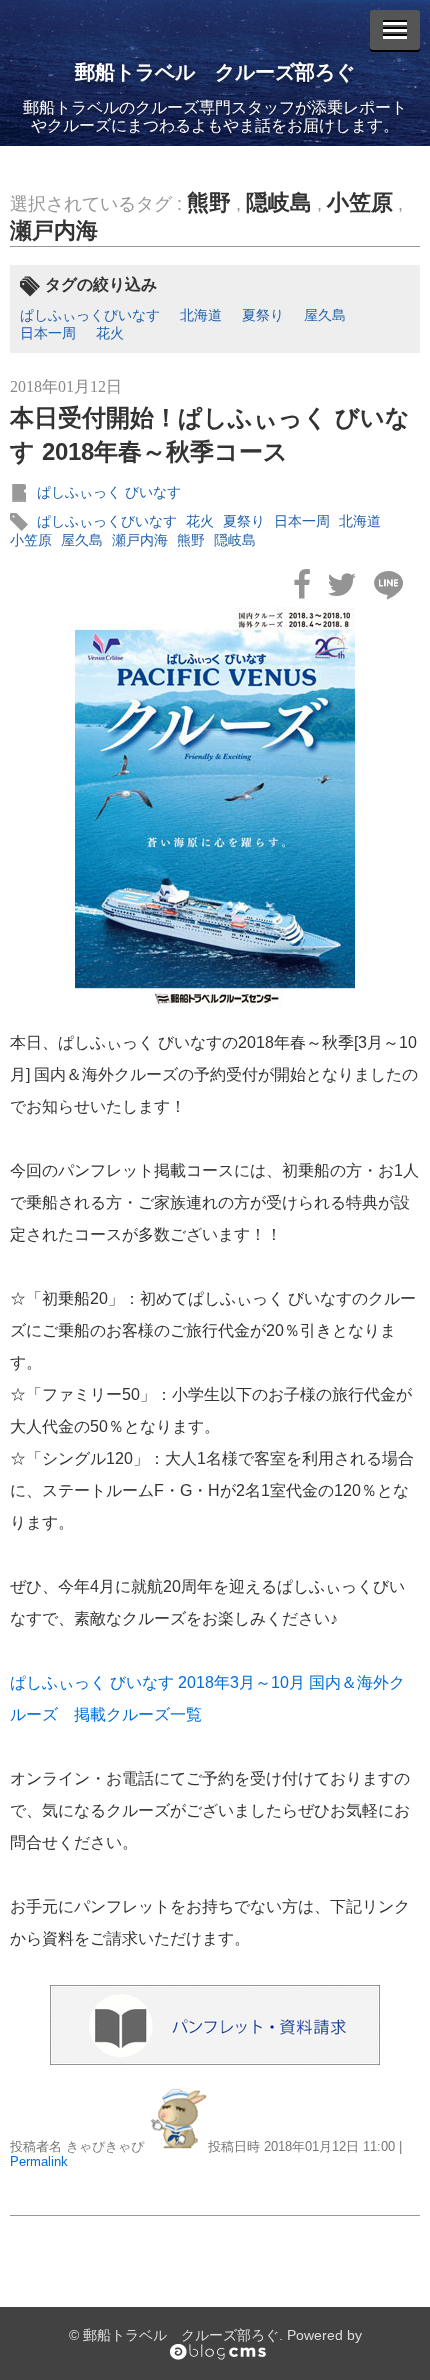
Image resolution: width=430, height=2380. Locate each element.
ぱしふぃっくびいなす (90, 315)
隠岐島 (279, 202)
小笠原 (360, 202)
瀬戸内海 (54, 230)
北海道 (201, 315)
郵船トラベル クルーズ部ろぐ (215, 72)
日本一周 (48, 333)
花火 (110, 333)
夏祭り (263, 315)
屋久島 (325, 315)
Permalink (39, 2161)
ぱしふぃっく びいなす (109, 492)
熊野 (209, 202)
